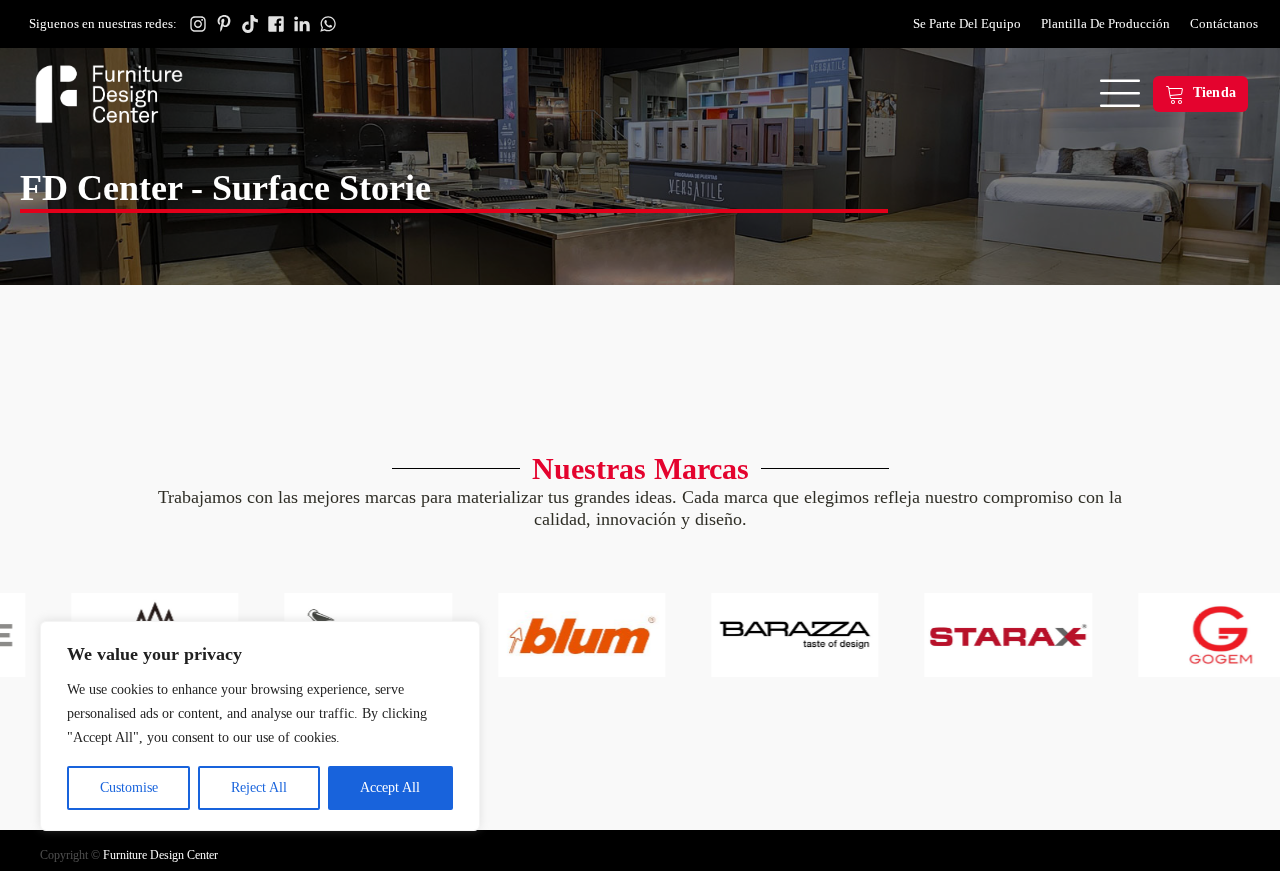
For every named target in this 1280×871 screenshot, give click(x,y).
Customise (129, 787)
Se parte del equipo (967, 23)
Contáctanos (1224, 23)
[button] (1200, 94)
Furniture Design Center (160, 855)
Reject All (259, 787)
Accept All (390, 787)
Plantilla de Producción (1105, 23)
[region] (260, 726)
